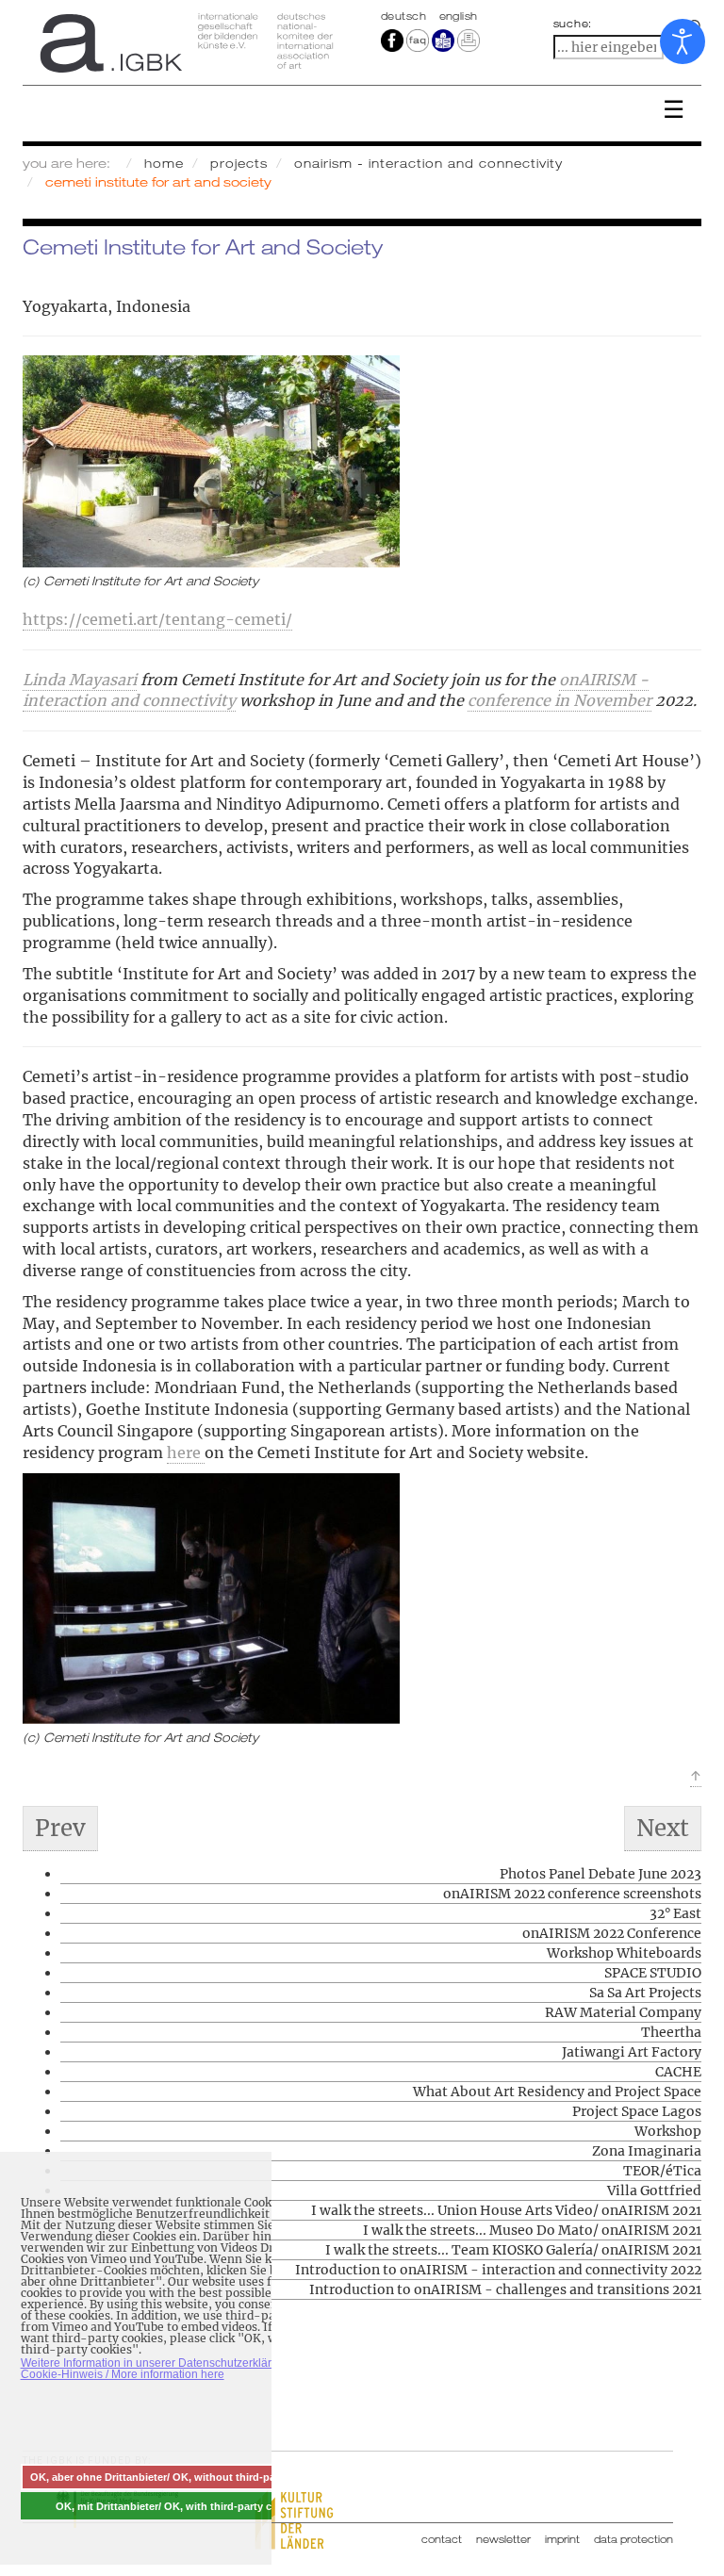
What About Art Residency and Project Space (557, 2092)
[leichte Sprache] (443, 40)
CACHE (678, 2072)
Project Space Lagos (637, 2111)
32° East (675, 1913)
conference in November (559, 700)
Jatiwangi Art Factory (632, 2052)
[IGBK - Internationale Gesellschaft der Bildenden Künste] (185, 42)
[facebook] (392, 40)
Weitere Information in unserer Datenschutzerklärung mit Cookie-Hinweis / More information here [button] (165, 2369)
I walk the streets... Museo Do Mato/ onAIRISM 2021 (532, 2230)
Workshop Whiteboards (624, 1953)
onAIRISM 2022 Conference (612, 1933)
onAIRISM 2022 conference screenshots (572, 1894)
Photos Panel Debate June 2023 (601, 1874)
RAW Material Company (623, 2012)
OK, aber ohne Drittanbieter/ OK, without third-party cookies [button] (180, 2477)
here (186, 1452)
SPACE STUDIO (653, 1973)
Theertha (671, 2032)
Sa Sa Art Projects (645, 1993)
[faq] (416, 40)
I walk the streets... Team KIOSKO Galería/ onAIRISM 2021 (513, 2250)
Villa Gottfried (654, 2190)
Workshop (668, 2131)
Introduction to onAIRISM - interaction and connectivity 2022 (498, 2270)
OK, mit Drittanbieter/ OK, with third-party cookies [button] (180, 2506)
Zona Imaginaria (647, 2151)
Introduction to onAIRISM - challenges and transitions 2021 (505, 2289)
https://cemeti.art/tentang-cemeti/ (157, 619)
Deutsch (405, 16)
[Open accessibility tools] (683, 41)
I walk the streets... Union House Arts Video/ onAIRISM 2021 (506, 2210)
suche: (573, 24)
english (459, 16)
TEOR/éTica (662, 2171)
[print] (469, 40)
